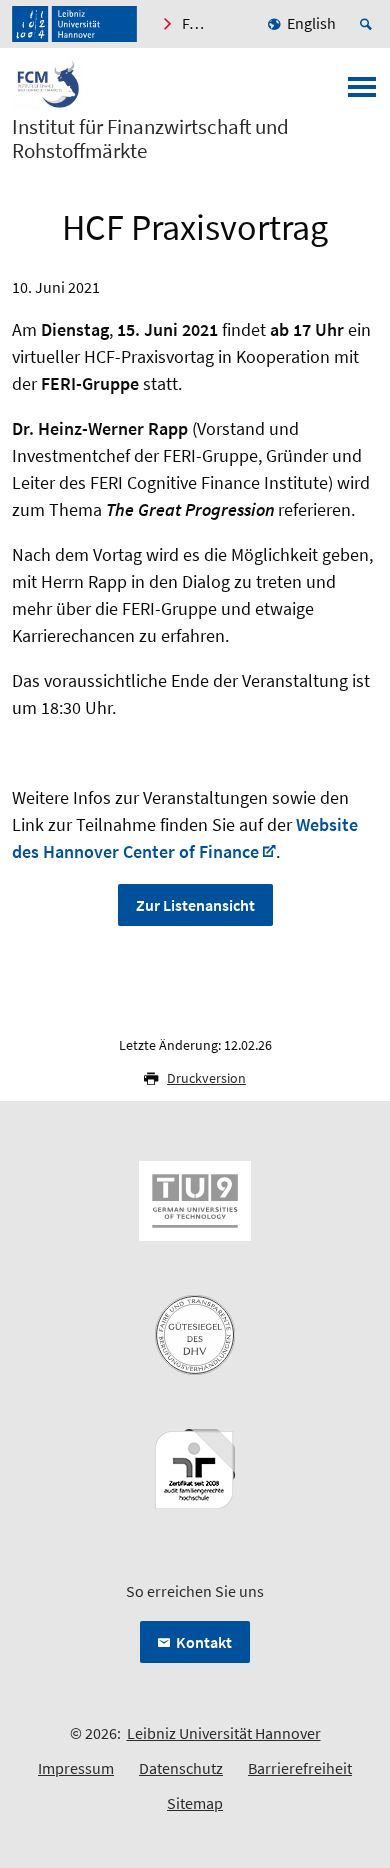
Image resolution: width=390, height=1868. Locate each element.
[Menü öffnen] (362, 93)
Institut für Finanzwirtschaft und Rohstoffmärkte (150, 139)
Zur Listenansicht (195, 905)
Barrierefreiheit (300, 1768)
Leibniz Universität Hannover (224, 1733)
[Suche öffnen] (369, 24)
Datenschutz (181, 1768)
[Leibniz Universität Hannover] (74, 24)
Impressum (76, 1768)
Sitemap (195, 1803)
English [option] (311, 23)
